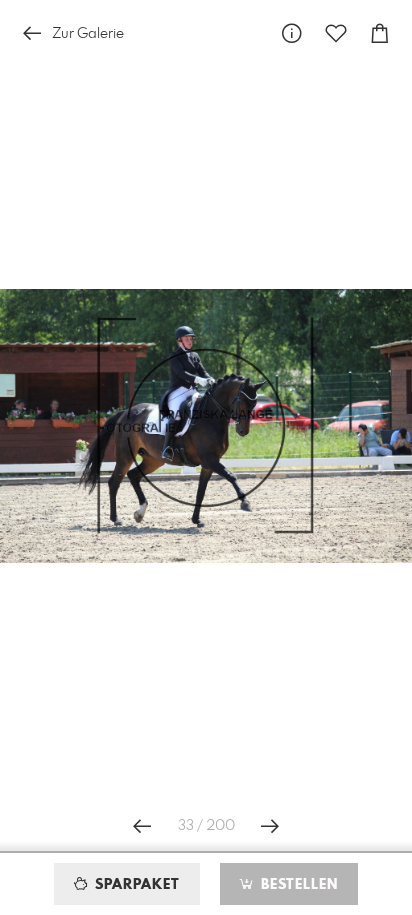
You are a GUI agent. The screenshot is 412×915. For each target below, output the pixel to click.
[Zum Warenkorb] (380, 33)
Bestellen (297, 885)
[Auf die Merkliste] (336, 33)
